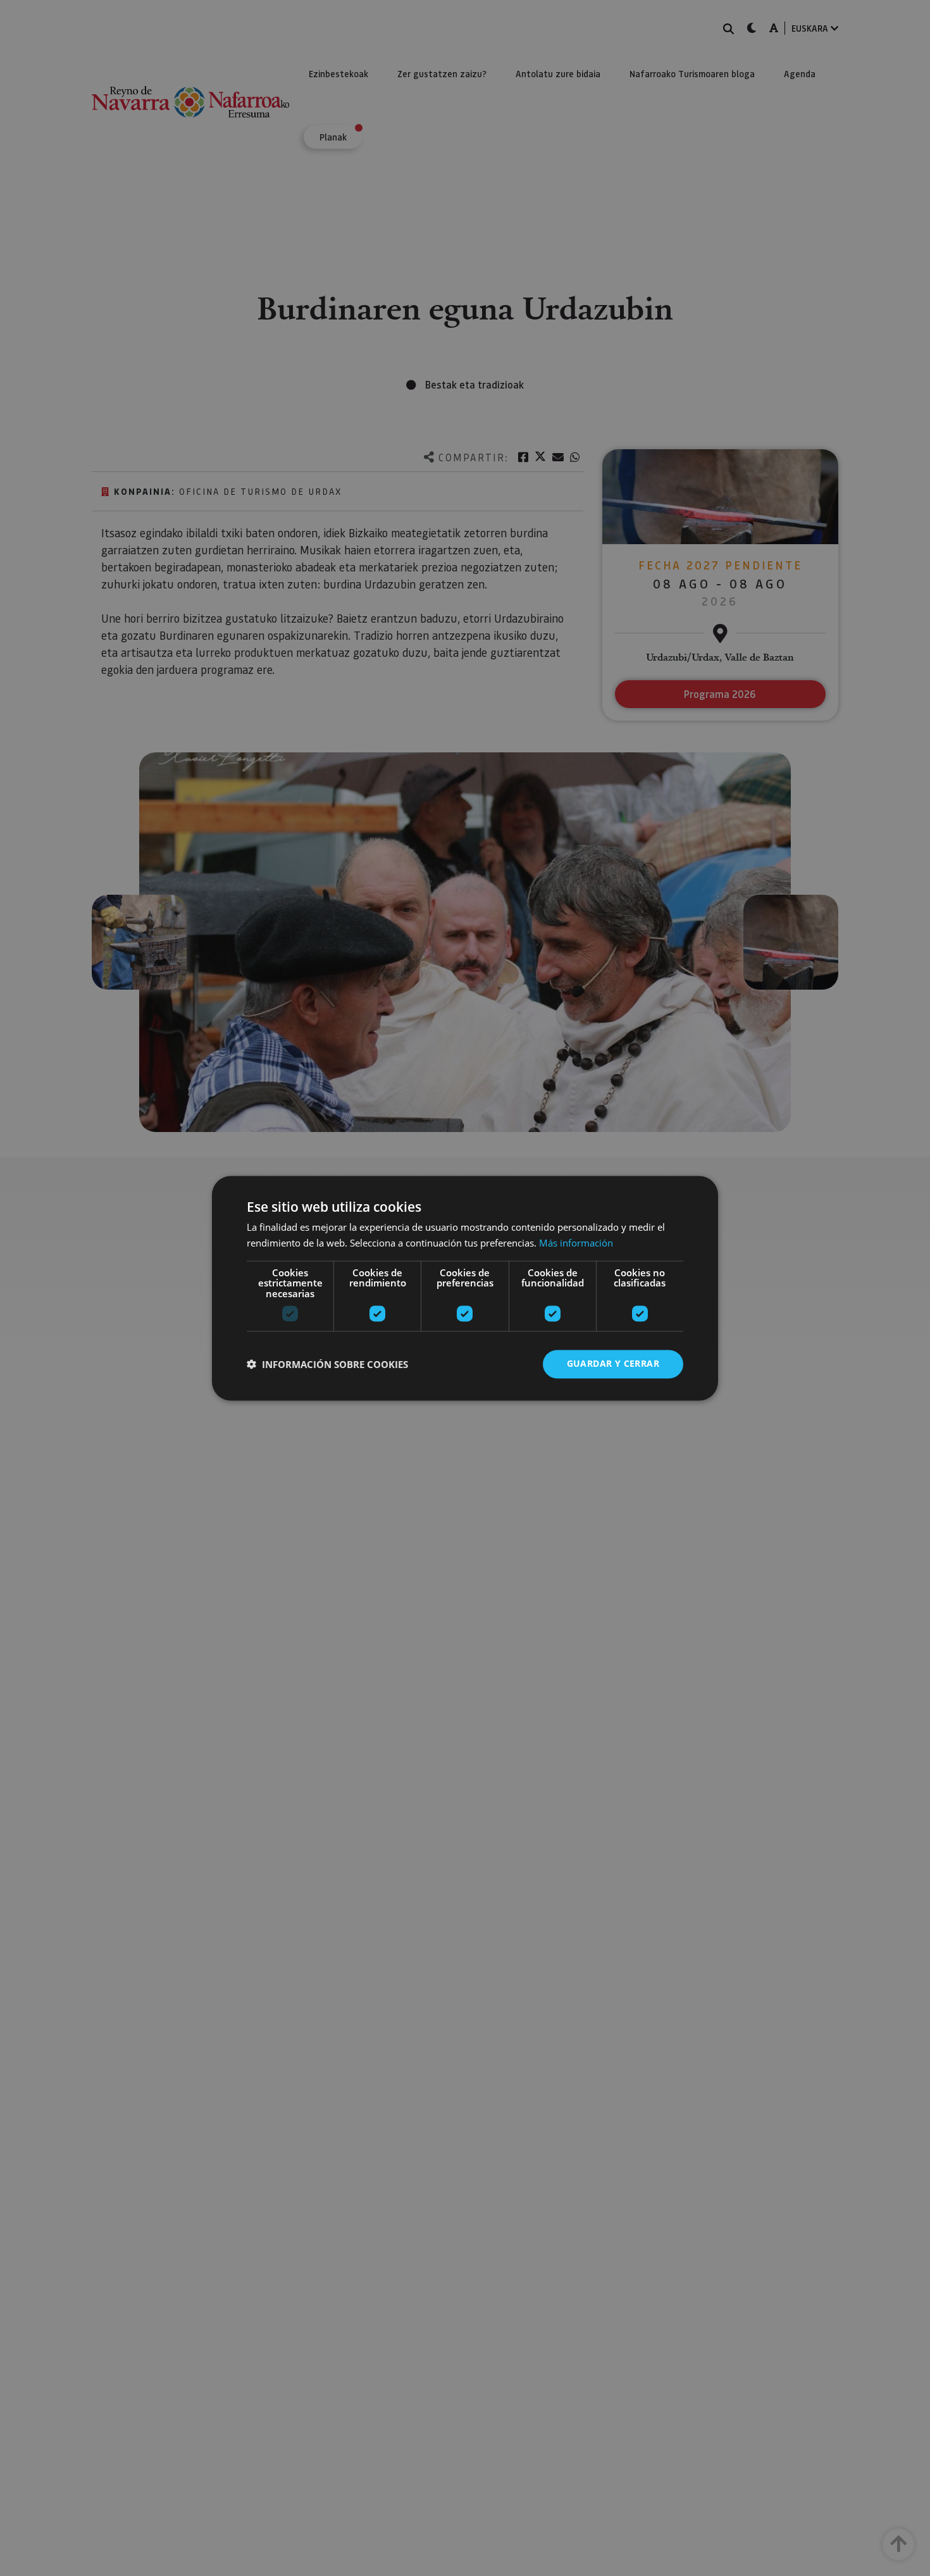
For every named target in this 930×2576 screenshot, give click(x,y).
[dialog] (465, 1288)
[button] (327, 1364)
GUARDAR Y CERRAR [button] (613, 1363)
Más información (576, 1243)
